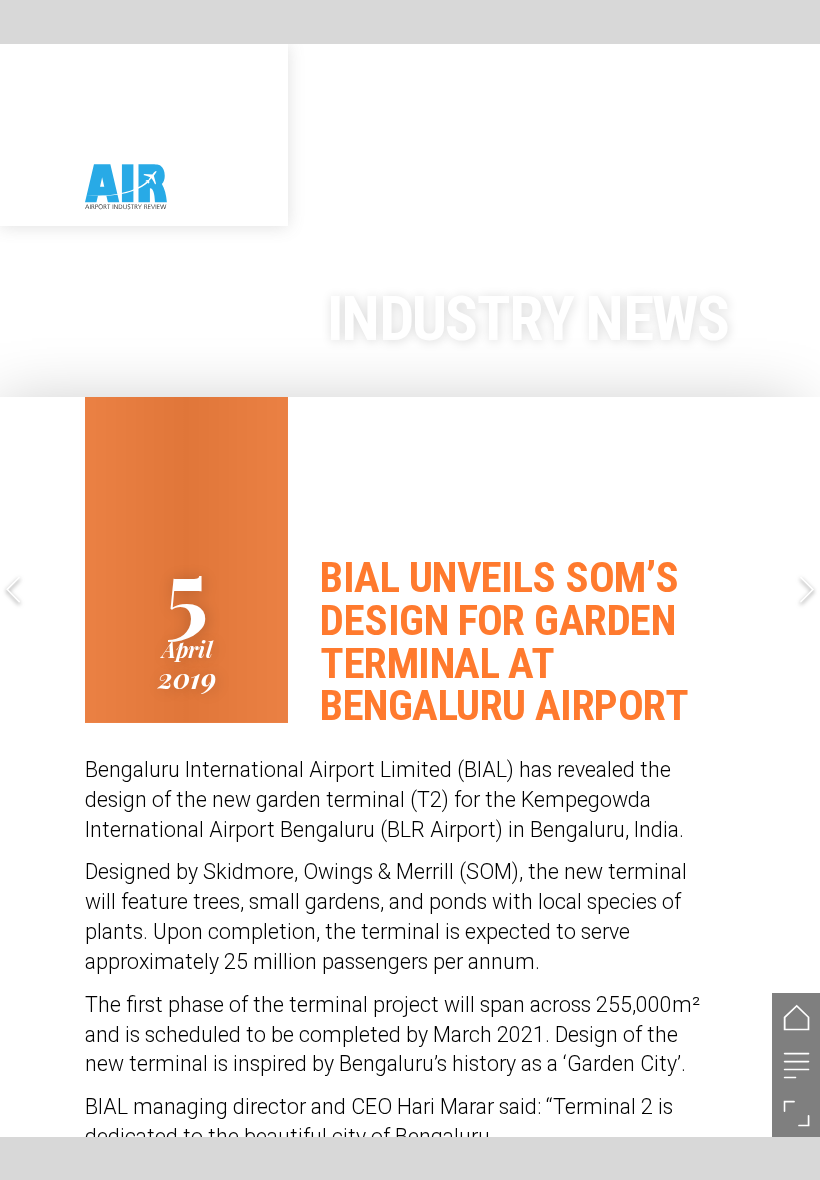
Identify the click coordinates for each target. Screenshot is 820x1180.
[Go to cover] (796, 1017)
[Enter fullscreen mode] (796, 1113)
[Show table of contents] (796, 1065)
